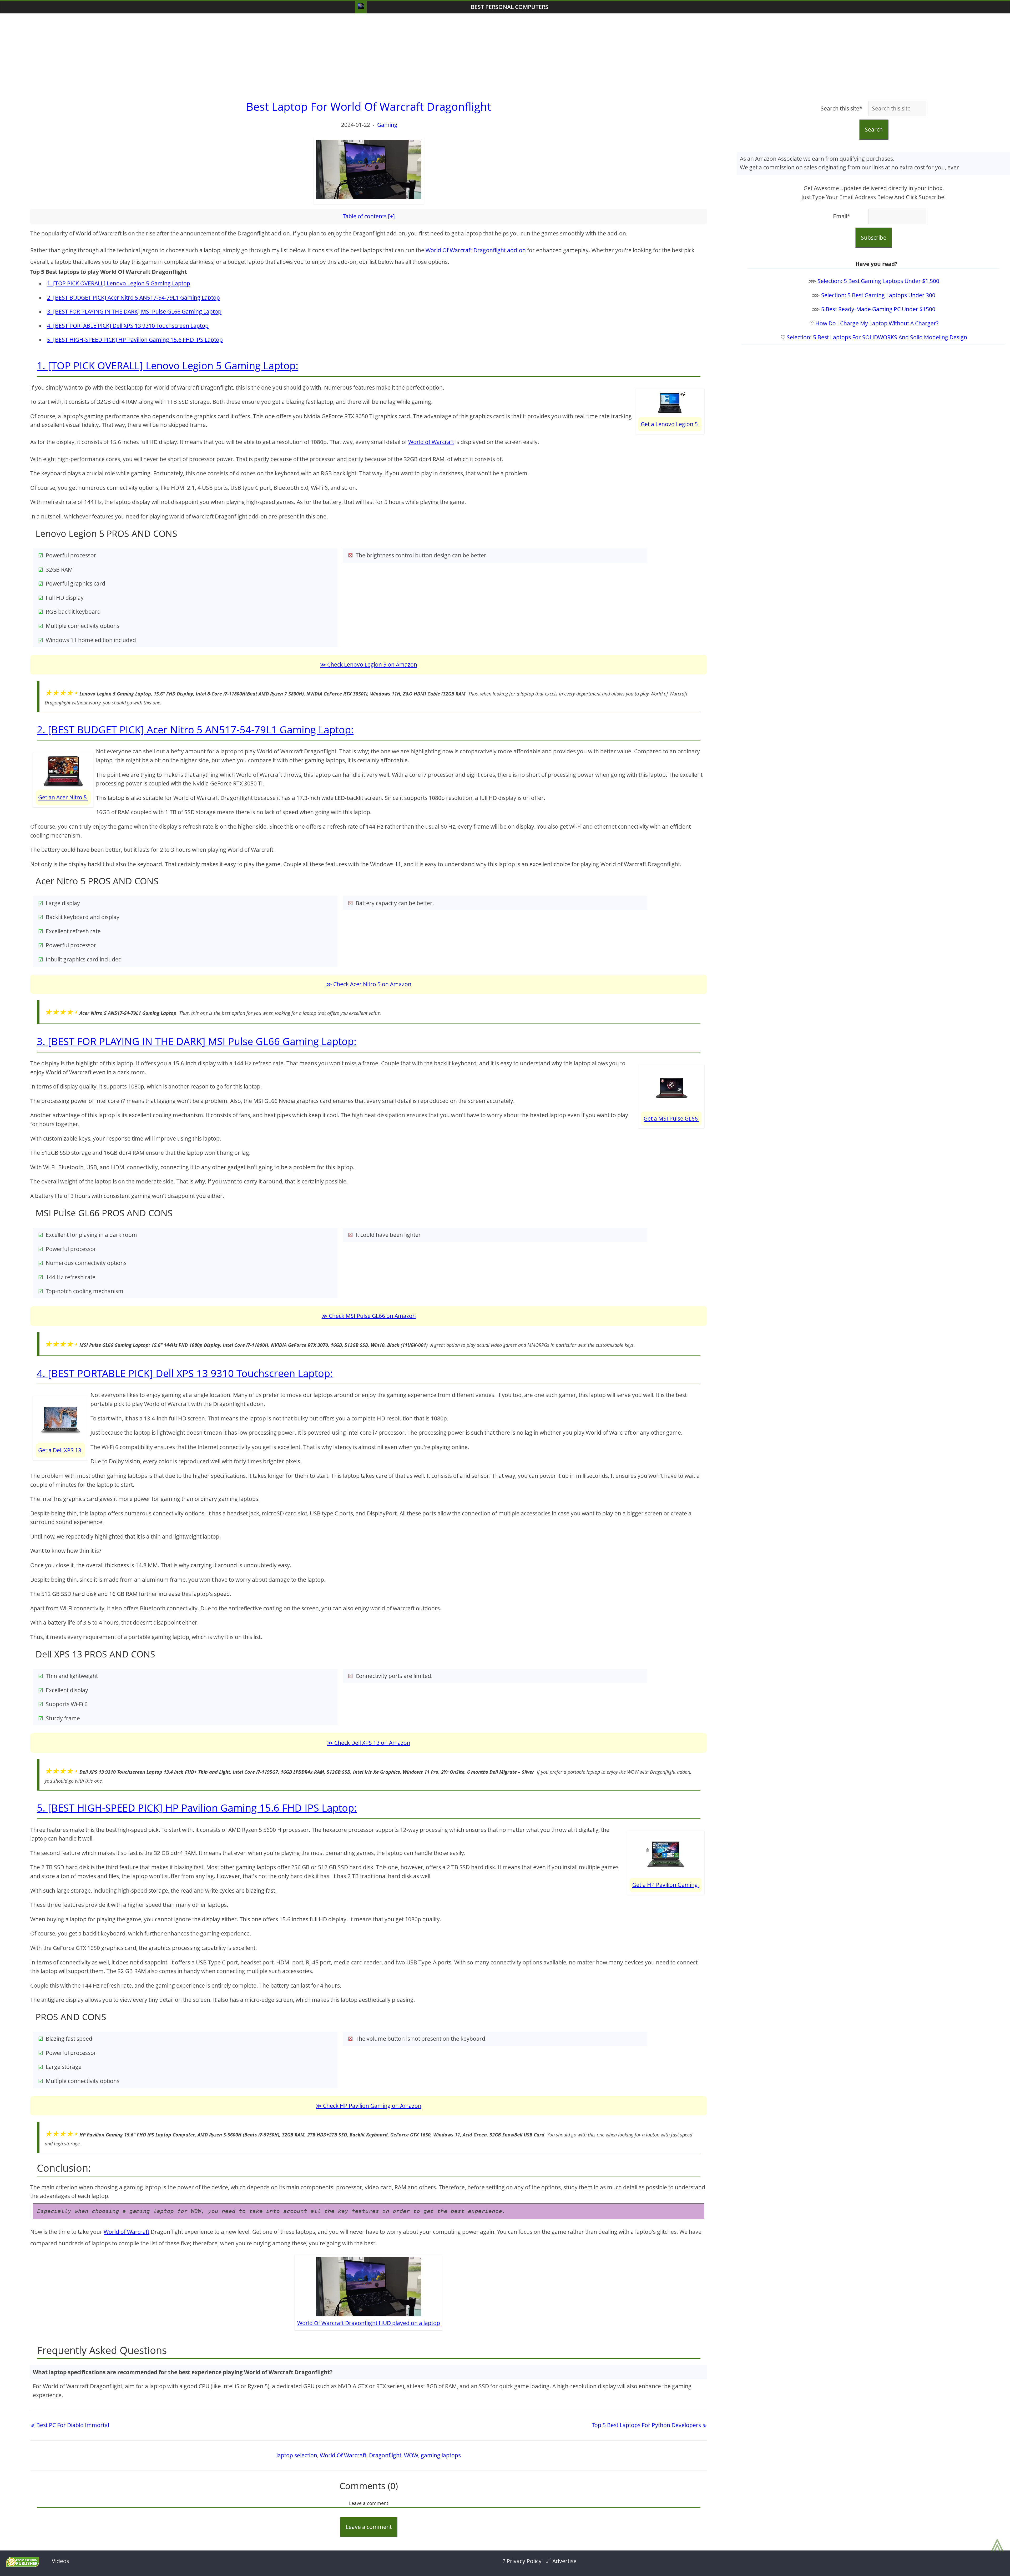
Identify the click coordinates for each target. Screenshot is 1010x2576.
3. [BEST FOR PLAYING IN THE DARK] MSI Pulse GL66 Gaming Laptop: (197, 1041)
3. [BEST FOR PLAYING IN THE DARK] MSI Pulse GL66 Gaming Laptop (134, 311)
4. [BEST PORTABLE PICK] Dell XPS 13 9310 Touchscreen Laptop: (185, 1373)
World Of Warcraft (343, 2455)
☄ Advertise (561, 2561)
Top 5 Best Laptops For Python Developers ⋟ (649, 2425)
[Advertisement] (505, 56)
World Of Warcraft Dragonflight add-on (476, 250)
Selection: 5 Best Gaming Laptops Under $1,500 (878, 281)
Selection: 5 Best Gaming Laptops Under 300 (878, 295)
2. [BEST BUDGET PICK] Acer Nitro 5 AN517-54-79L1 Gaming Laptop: (195, 729)
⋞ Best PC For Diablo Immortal (70, 2425)
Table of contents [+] (369, 216)
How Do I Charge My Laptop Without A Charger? (877, 323)
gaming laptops (441, 2455)
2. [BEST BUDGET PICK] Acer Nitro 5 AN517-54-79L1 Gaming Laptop (133, 298)
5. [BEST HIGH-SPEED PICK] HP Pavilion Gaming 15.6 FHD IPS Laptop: (197, 1808)
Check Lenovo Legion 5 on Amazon (372, 664)
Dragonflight (385, 2455)
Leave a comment (369, 2527)
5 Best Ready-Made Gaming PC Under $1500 (878, 309)
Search (874, 129)
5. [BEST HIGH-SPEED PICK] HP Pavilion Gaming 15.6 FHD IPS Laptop (135, 340)
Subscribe (874, 238)
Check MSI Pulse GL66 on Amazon (372, 1316)
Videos (60, 2561)
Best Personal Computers (510, 7)
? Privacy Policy (522, 2561)
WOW (411, 2455)
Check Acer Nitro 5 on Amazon (372, 984)
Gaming (387, 125)
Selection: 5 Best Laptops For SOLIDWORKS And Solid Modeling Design (877, 337)
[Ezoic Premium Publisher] (23, 2565)
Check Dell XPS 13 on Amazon (372, 1743)
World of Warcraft (431, 442)
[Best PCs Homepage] (361, 7)
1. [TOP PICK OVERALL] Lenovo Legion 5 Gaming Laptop (119, 283)
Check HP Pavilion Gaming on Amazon (372, 2106)
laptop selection (297, 2455)
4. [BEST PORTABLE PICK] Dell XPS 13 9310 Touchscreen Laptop (128, 326)
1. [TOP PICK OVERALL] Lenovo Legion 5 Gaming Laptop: (168, 365)
